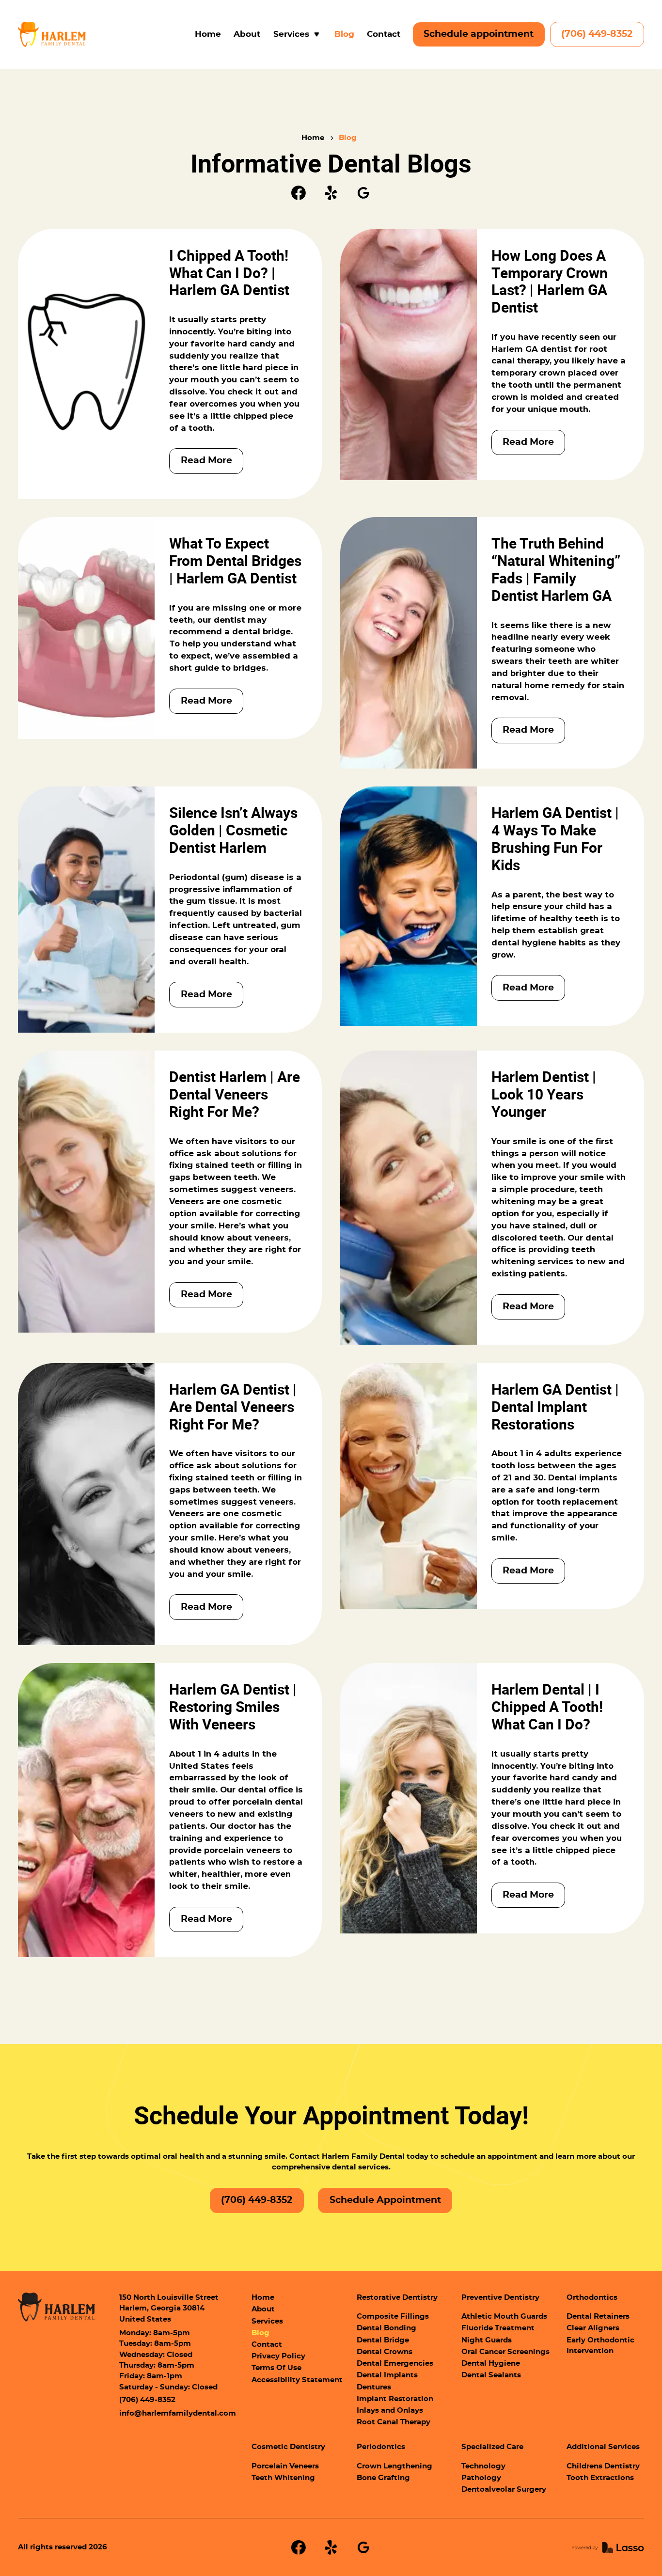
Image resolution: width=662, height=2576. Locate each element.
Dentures (374, 2387)
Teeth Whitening (283, 2478)
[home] (52, 34)
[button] (298, 35)
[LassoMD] (608, 2547)
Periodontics (381, 2447)
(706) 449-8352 (597, 34)
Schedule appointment (479, 34)
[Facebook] (299, 193)
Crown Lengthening (394, 2466)
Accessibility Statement (297, 2380)
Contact (384, 34)
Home (208, 34)
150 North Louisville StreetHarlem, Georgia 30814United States (169, 2309)
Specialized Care (492, 2447)
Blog (344, 34)
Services (267, 2321)
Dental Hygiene (491, 2364)
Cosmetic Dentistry (288, 2447)
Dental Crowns (385, 2352)
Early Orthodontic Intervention (600, 2346)
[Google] (363, 193)
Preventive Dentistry (500, 2298)
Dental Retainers (598, 2317)
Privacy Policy (278, 2356)
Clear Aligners (593, 2328)
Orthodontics (592, 2298)
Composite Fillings (393, 2317)
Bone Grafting (383, 2478)
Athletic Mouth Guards (504, 2317)
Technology (483, 2466)
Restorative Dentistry (397, 2298)
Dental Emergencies (395, 2364)
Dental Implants (387, 2375)
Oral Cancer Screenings (505, 2352)
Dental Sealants (491, 2375)
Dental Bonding (386, 2328)
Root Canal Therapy (394, 2422)
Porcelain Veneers (285, 2466)
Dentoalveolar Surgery (504, 2490)
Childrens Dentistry (603, 2466)
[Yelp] (331, 193)
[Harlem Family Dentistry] (56, 2307)
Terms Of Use (276, 2368)
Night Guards (487, 2340)
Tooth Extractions (600, 2478)
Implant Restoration (395, 2399)
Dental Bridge (383, 2340)
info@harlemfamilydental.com (178, 2413)
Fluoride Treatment (498, 2328)
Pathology (481, 2478)
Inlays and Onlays (390, 2411)
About (247, 34)
